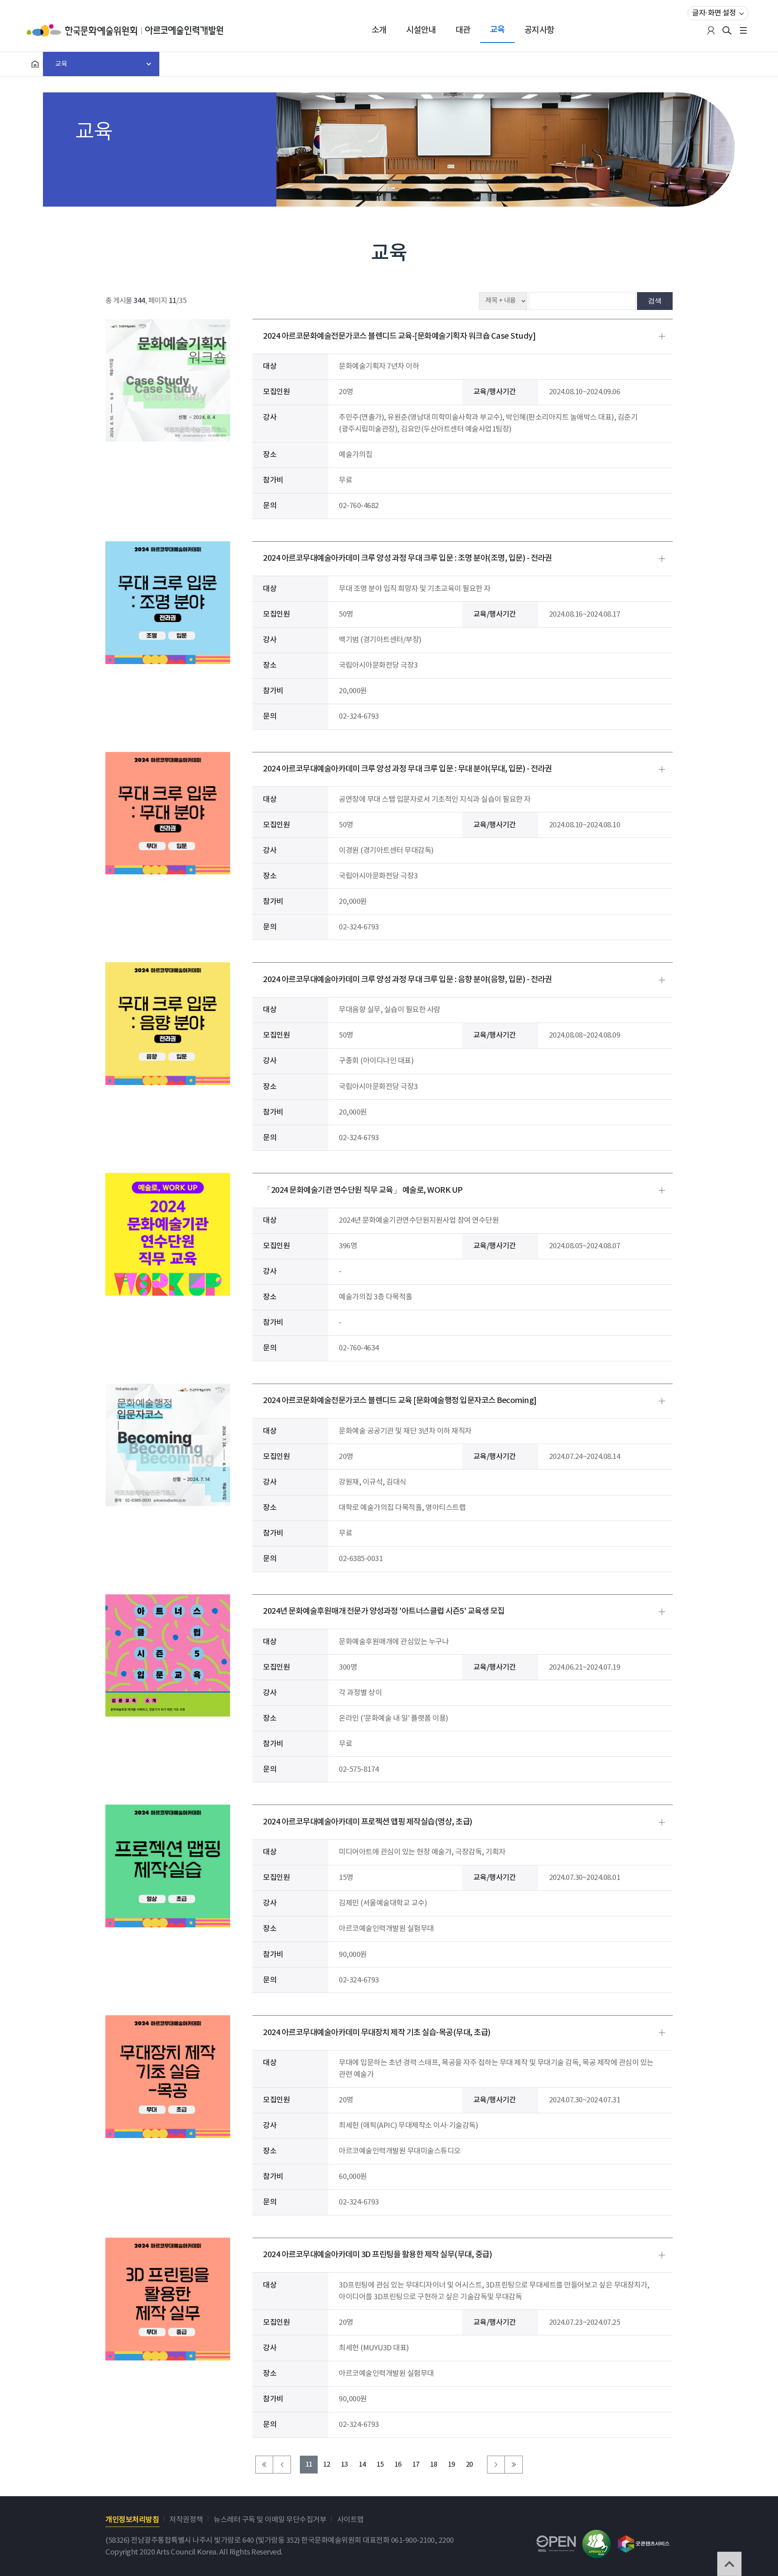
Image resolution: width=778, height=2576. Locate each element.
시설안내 (421, 30)
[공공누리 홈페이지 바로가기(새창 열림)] (556, 2541)
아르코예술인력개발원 (184, 30)
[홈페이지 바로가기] (35, 64)
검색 (655, 301)
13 (345, 2465)
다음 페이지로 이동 (496, 2465)
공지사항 (539, 30)
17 (416, 2465)
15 (380, 2465)
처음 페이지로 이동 (264, 2465)
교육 (497, 30)
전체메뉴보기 (743, 30)
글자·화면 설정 (714, 13)
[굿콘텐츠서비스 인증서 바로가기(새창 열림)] (644, 2540)
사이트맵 (351, 2520)
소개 (379, 30)
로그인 (711, 30)
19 (452, 2465)
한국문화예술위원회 (86, 30)
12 (327, 2465)
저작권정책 (186, 2520)
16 (398, 2465)
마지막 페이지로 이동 (514, 2465)
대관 (463, 30)
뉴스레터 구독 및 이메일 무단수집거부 (270, 2520)
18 (434, 2465)
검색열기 (727, 30)
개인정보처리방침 (132, 2520)
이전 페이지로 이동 (282, 2465)
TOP (729, 2564)
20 (469, 2465)
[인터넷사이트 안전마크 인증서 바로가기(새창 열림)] (596, 2536)
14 (362, 2465)
